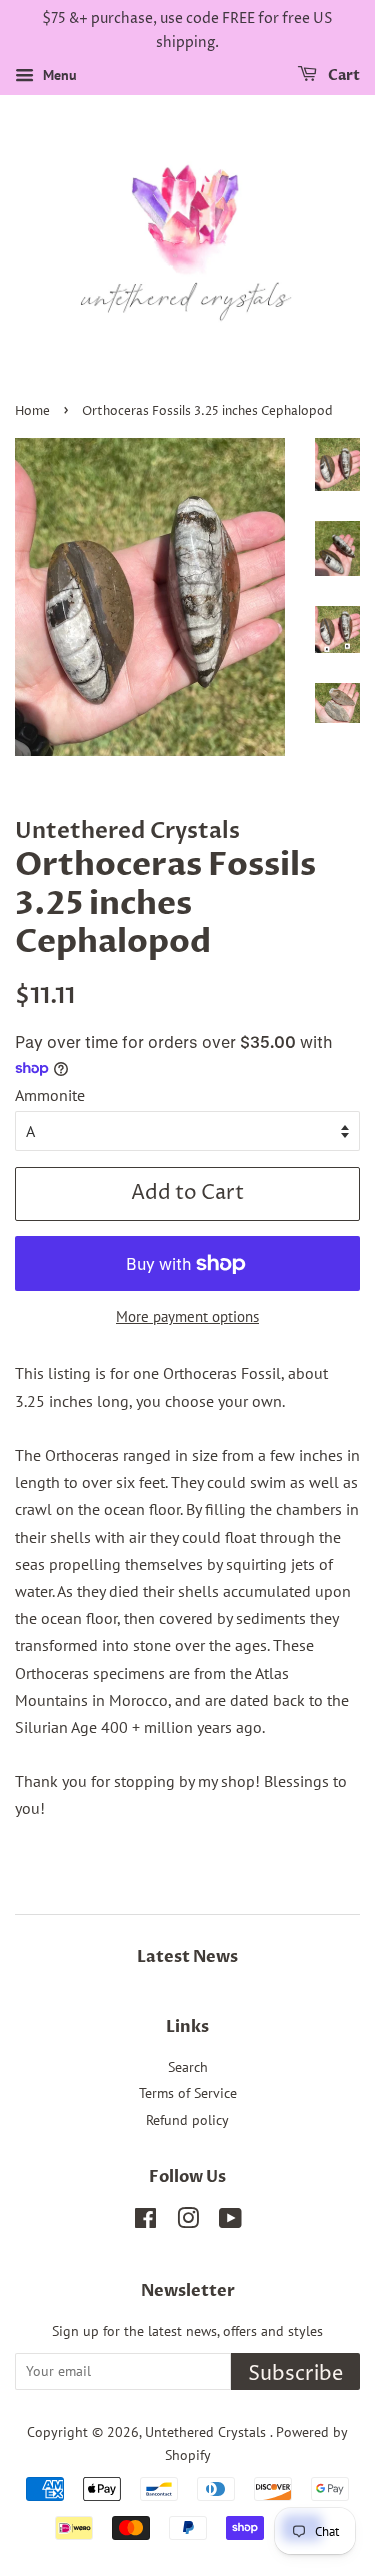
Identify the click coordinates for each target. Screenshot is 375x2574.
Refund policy (187, 2120)
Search (188, 2067)
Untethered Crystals (207, 2432)
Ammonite (50, 1095)
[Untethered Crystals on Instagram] (188, 2222)
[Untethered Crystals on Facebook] (145, 2222)
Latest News (187, 1957)
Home (32, 411)
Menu (58, 75)
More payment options (187, 1316)
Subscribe (295, 2374)
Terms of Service (188, 2093)
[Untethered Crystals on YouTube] (230, 2222)
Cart (342, 75)
